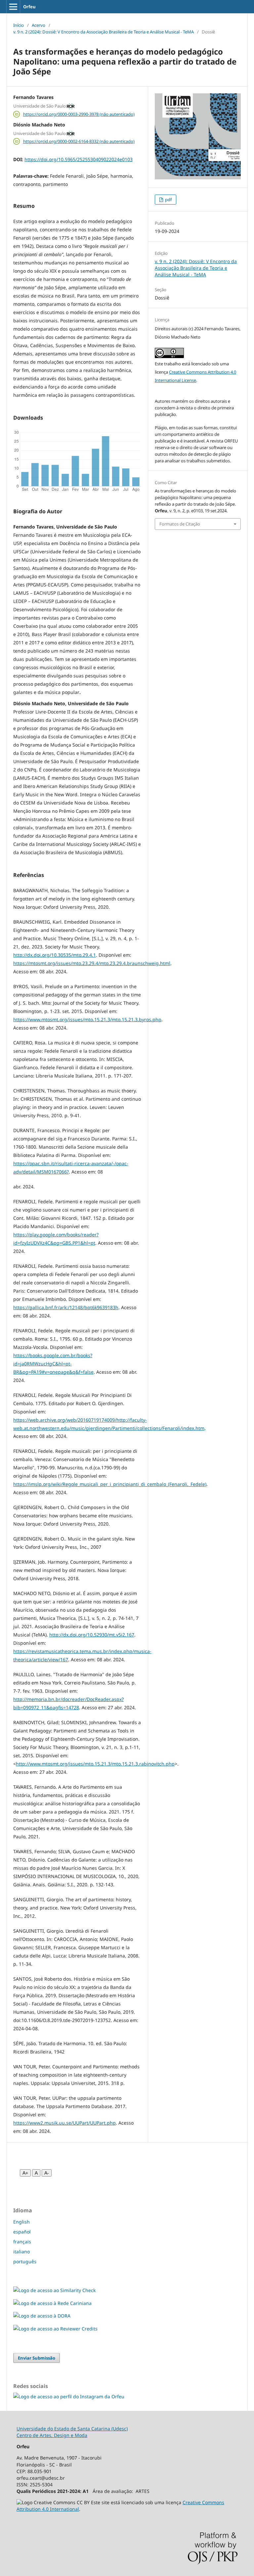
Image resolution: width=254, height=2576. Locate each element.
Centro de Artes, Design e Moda (52, 2435)
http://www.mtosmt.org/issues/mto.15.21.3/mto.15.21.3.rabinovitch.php (95, 1764)
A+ (25, 2173)
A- (47, 2173)
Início (19, 25)
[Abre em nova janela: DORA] (42, 2316)
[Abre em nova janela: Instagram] (69, 2396)
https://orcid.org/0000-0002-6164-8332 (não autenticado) (79, 141)
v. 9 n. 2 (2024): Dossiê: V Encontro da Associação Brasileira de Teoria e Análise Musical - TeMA (104, 32)
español (22, 2232)
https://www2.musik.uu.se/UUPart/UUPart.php (64, 2123)
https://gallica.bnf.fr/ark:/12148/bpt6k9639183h (66, 1307)
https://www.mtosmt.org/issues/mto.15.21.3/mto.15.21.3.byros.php (87, 1019)
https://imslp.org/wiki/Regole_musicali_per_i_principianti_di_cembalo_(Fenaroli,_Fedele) (110, 1484)
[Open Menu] (13, 7)
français (22, 2242)
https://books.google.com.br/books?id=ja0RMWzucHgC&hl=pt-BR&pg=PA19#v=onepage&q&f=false (53, 1364)
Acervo (39, 25)
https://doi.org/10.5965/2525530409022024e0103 (79, 159)
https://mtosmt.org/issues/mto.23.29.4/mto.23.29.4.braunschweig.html (92, 963)
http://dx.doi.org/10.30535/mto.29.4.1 (55, 955)
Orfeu (29, 7)
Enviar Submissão (37, 2358)
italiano (21, 2252)
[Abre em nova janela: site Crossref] (54, 2290)
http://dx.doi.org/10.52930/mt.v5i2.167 (92, 1635)
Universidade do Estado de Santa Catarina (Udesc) (72, 2429)
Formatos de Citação (180, 524)
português (25, 2261)
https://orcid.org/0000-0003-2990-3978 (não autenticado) (79, 114)
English (21, 2222)
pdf (168, 200)
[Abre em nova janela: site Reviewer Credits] (55, 2329)
